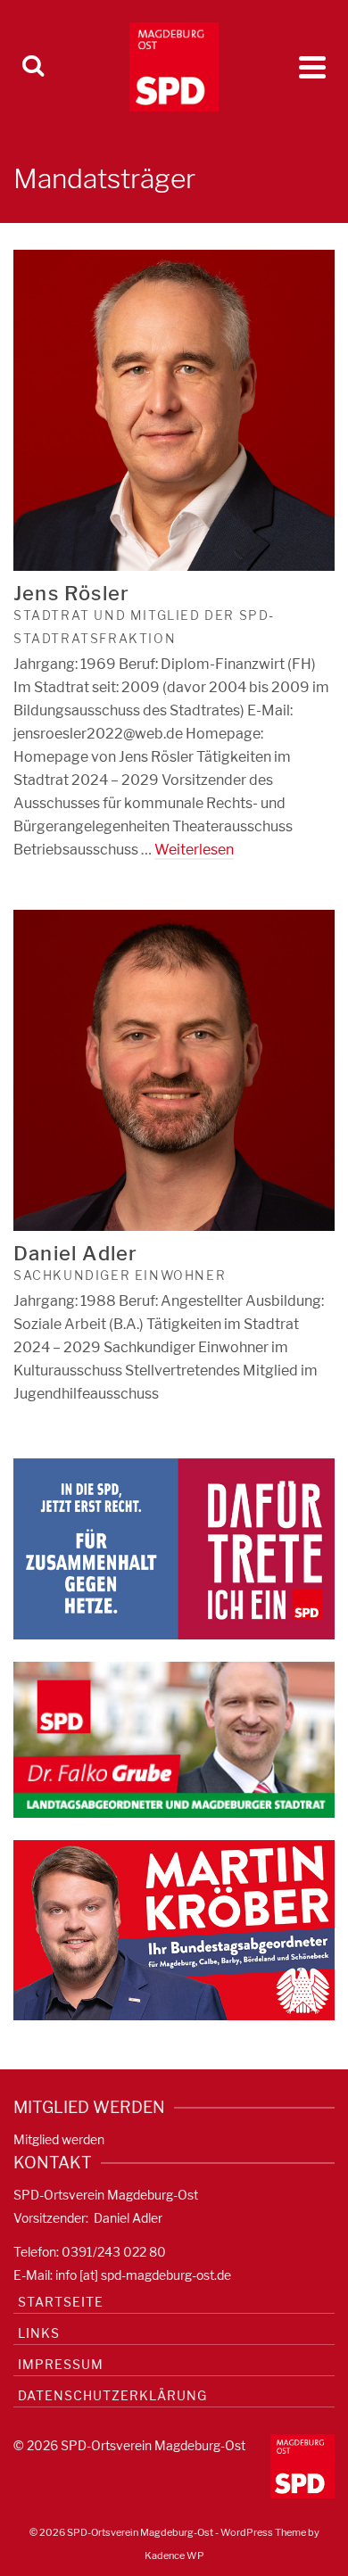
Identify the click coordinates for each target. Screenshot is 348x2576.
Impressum (61, 2364)
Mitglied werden (59, 2139)
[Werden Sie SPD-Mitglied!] (174, 1548)
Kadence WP (174, 2555)
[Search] (33, 67)
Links (39, 2333)
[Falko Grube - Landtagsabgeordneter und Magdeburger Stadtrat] (174, 1738)
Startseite (61, 2302)
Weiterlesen (194, 850)
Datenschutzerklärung (112, 2395)
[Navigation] (312, 67)
